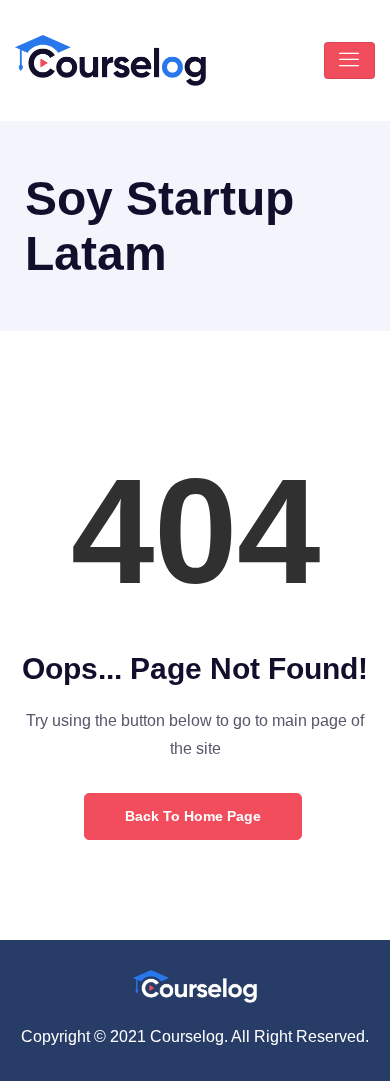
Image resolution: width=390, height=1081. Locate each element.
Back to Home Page (193, 816)
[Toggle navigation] (349, 60)
